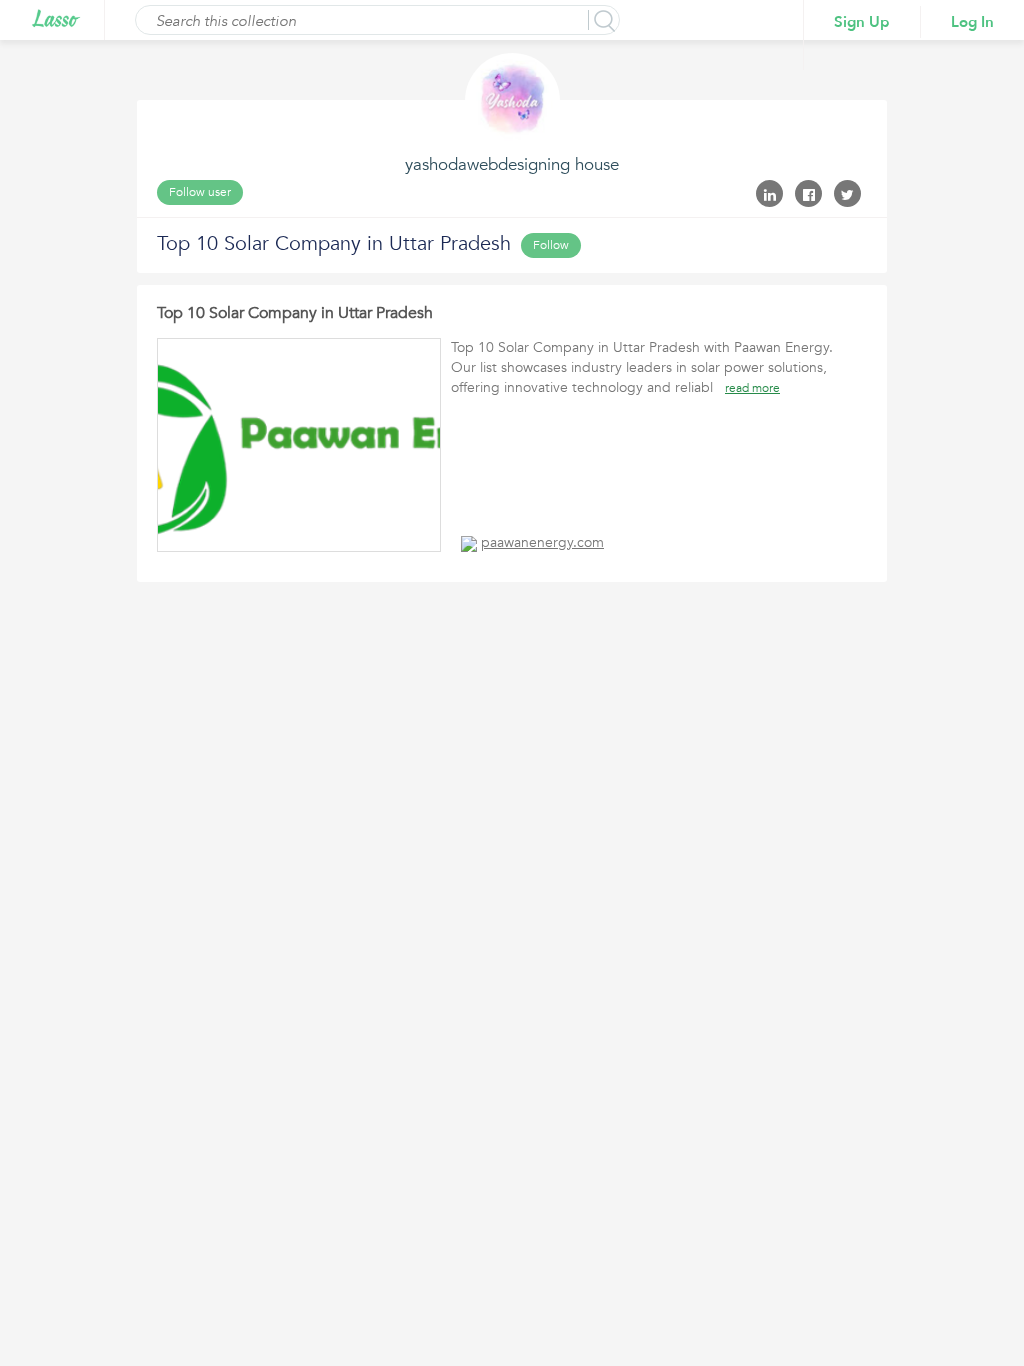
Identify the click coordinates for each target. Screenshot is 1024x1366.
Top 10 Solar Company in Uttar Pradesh (295, 313)
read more (752, 388)
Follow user (200, 192)
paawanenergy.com (542, 542)
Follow (551, 245)
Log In (972, 22)
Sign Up (862, 22)
